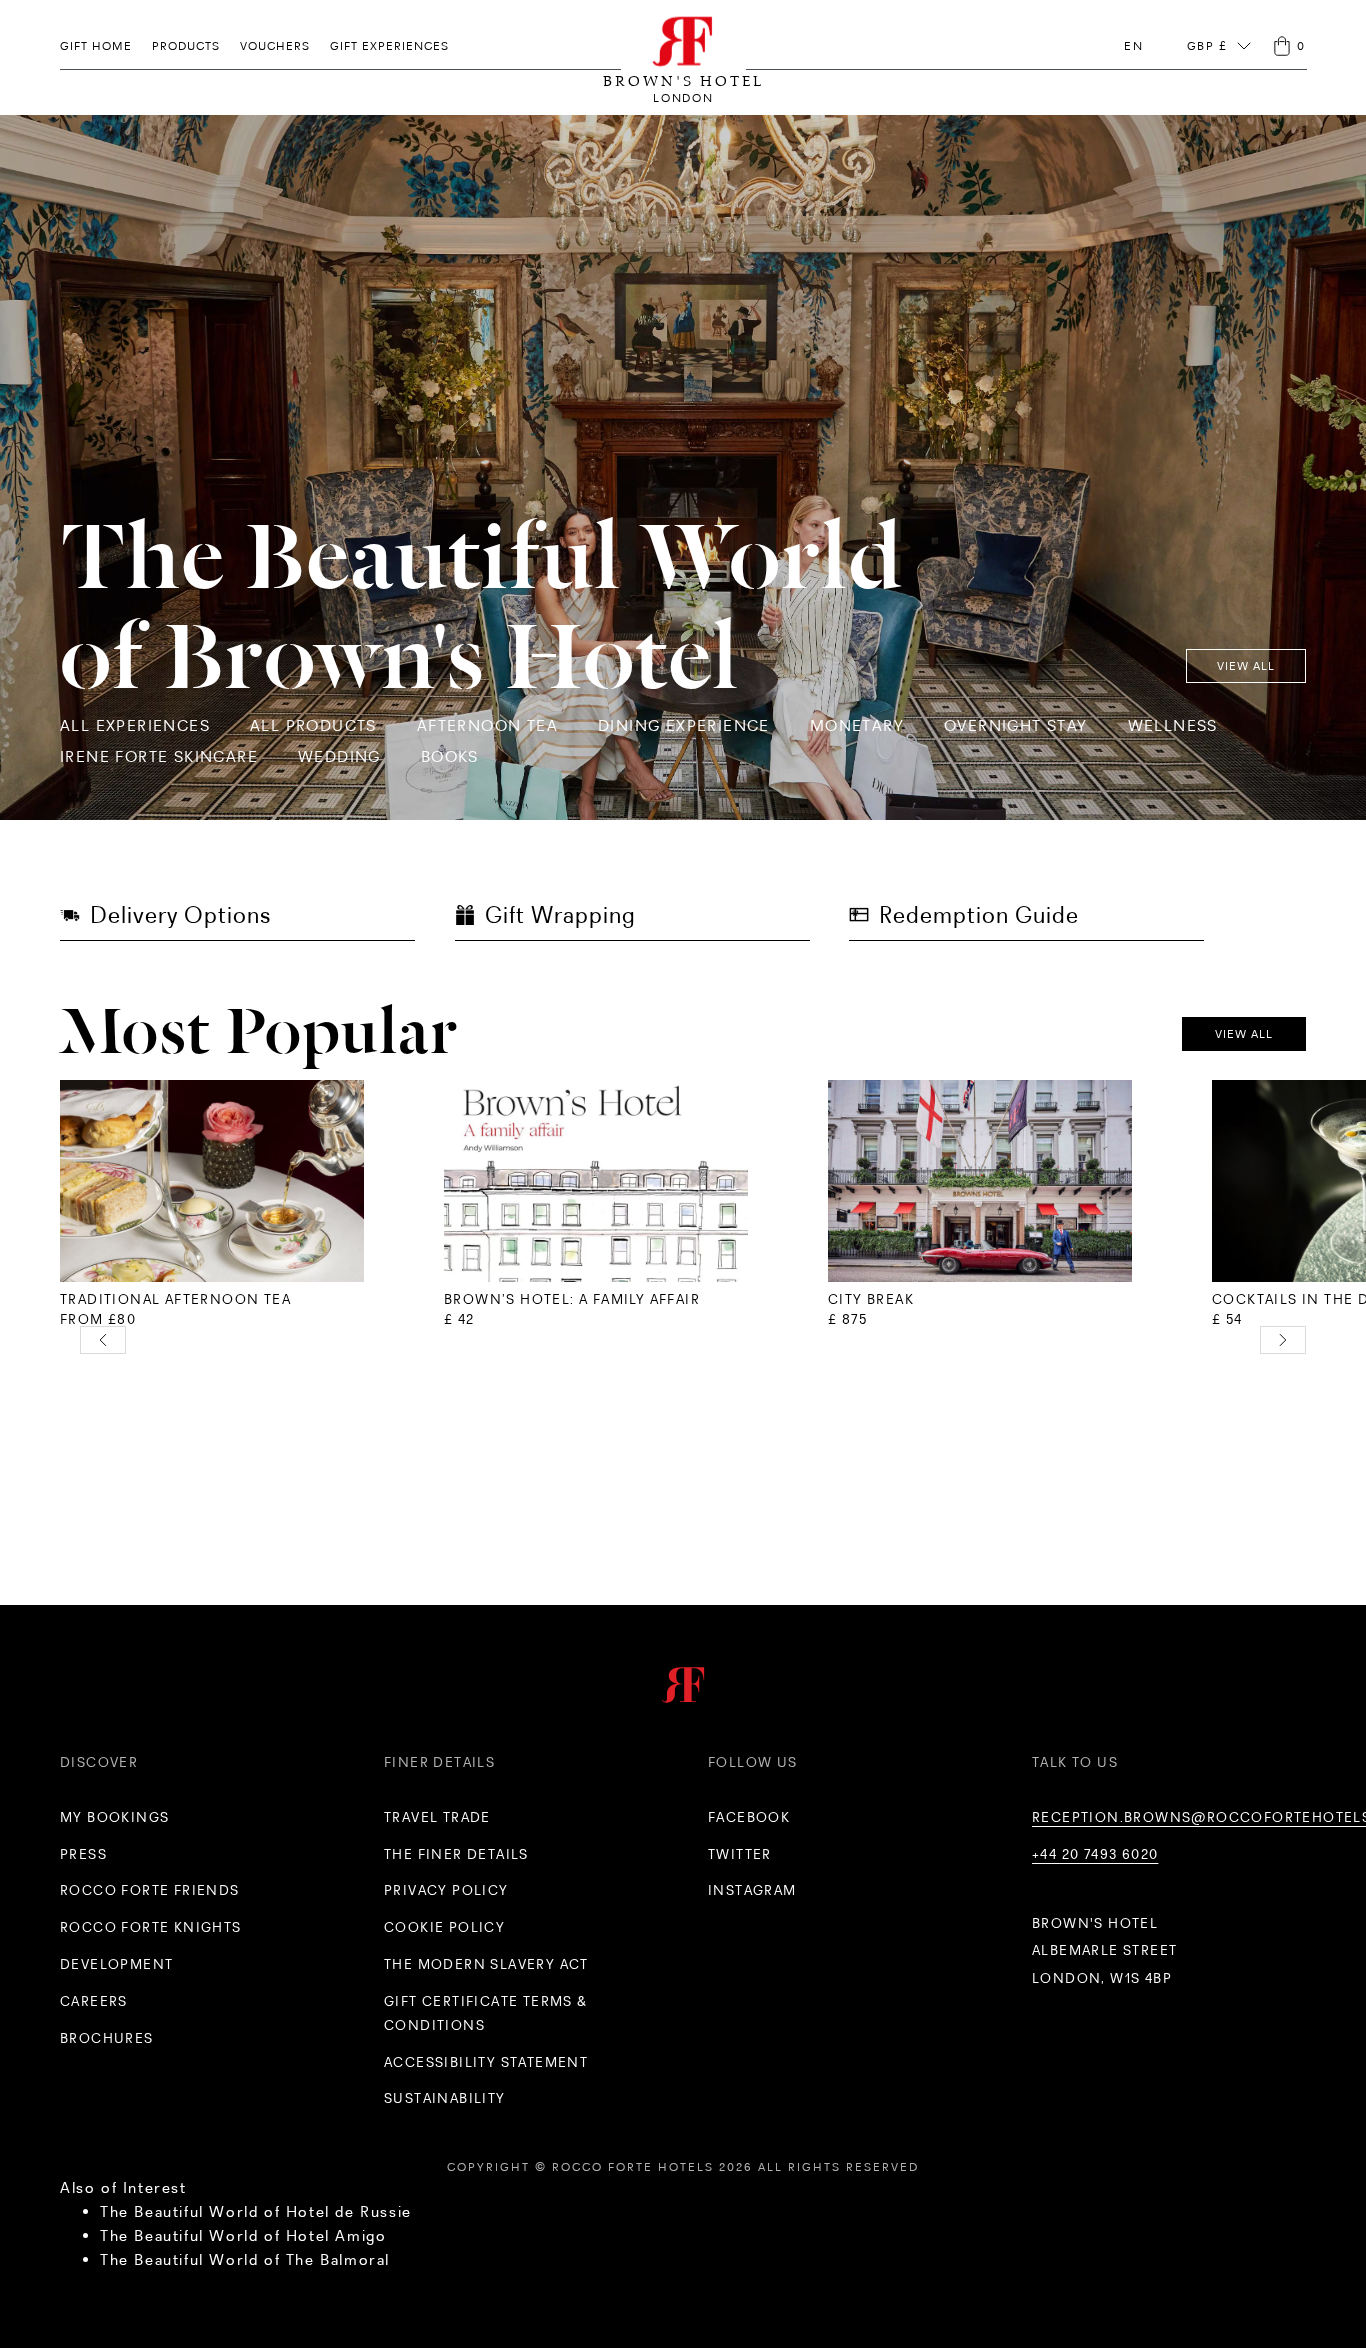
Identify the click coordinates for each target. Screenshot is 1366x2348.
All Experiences (135, 725)
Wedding (339, 756)
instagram (752, 1890)
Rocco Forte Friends (150, 1890)
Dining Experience (684, 725)
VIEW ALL (1246, 666)
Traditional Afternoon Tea (175, 1299)
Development (116, 1964)
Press (83, 1854)
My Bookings (114, 1817)
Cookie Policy (444, 1927)
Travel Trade (437, 1817)
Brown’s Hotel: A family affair (572, 1299)
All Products (313, 725)
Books (450, 756)
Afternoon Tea (487, 725)
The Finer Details (456, 1854)
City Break (871, 1299)
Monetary (857, 725)
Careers (94, 2001)
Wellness (1173, 725)
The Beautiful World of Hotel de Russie (256, 2211)
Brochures (107, 2038)
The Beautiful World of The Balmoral (245, 2259)
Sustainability (445, 2098)
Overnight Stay (1016, 725)
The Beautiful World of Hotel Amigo (243, 2235)
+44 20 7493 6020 (1095, 1854)
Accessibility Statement (486, 2062)
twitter (740, 1854)
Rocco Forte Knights (151, 1927)
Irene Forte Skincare (159, 756)
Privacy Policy (446, 1890)
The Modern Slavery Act (486, 1964)
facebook (749, 1817)
